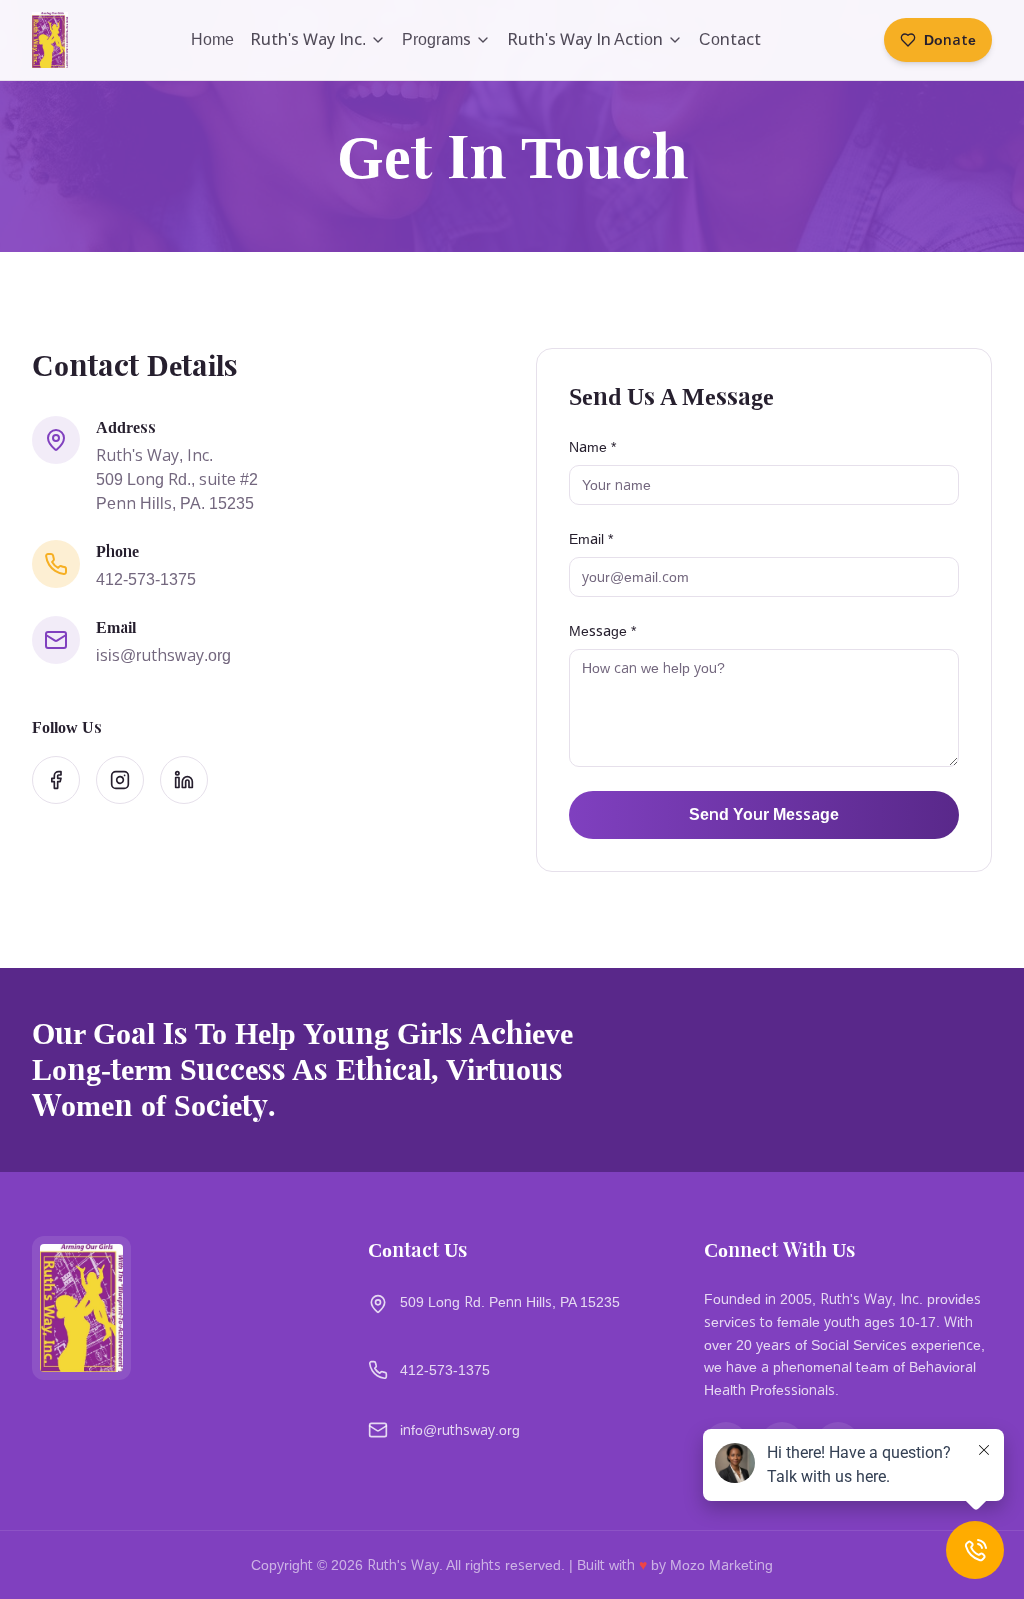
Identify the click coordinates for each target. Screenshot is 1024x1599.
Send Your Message (764, 814)
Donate (950, 40)
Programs (436, 39)
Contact (730, 39)
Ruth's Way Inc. (308, 39)
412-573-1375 (146, 579)
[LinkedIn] (184, 780)
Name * (592, 447)
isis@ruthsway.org (163, 655)
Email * (591, 539)
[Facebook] (56, 780)
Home (212, 39)
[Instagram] (120, 780)
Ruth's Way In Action (585, 39)
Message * (602, 631)
